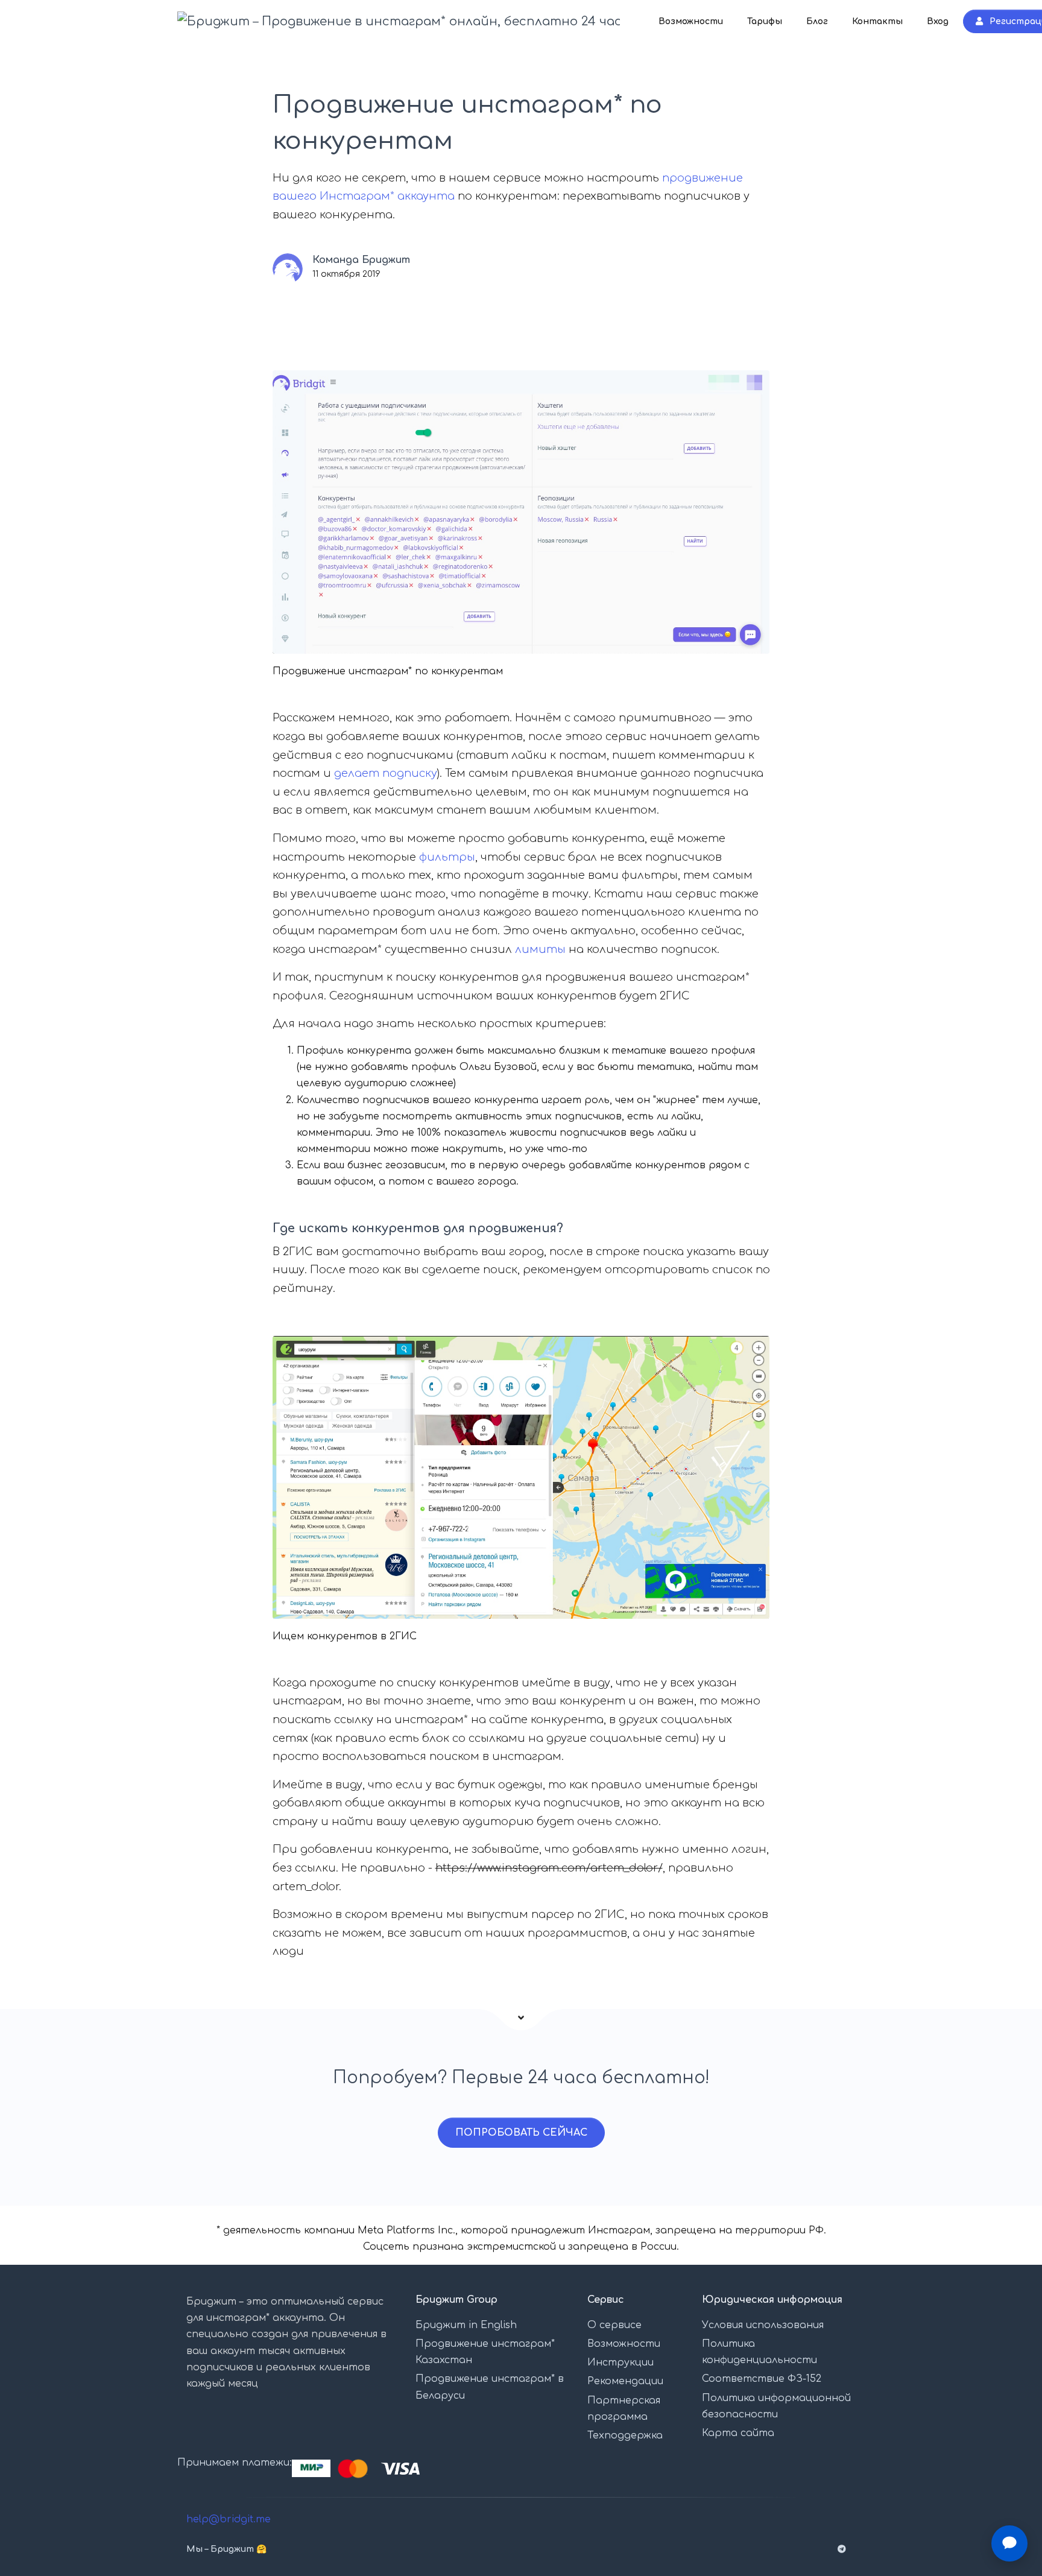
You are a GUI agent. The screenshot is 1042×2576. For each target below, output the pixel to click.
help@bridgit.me (229, 2519)
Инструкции (620, 2362)
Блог (817, 21)
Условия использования (763, 2325)
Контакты (877, 21)
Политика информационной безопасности (776, 2406)
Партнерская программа (624, 2409)
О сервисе (614, 2325)
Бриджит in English (466, 2325)
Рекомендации (625, 2381)
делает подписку (386, 773)
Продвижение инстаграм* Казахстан (485, 2352)
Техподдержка (625, 2435)
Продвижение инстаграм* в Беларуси (490, 2387)
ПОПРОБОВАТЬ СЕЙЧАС (521, 2133)
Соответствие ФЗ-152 (762, 2379)
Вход (938, 21)
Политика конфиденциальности (759, 2352)
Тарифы (765, 21)
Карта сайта (738, 2433)
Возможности (691, 21)
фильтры (447, 857)
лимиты (540, 949)
